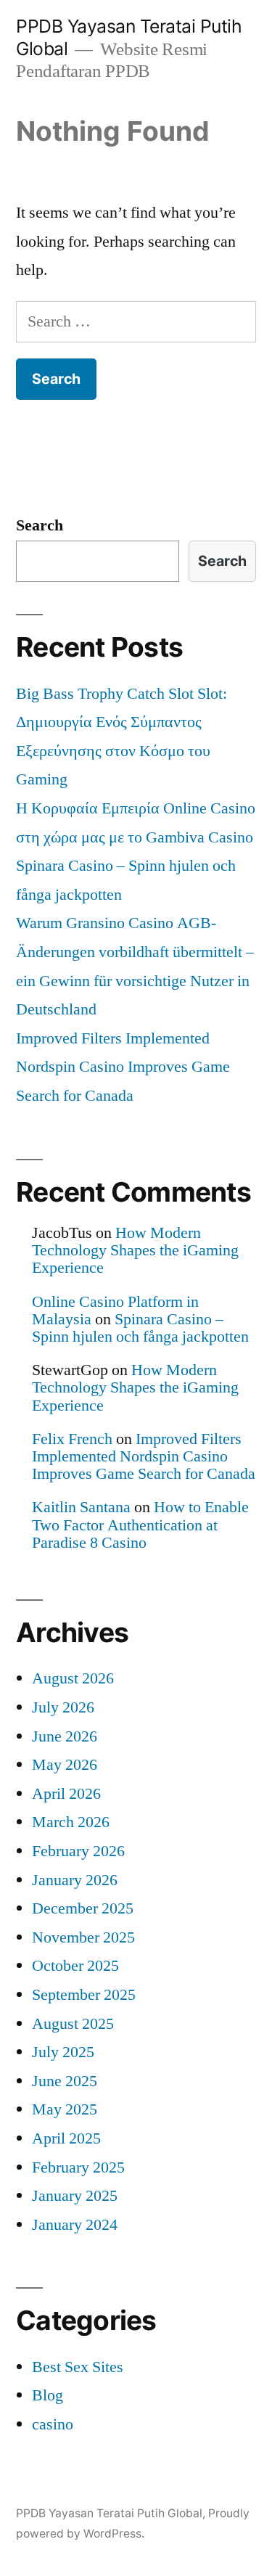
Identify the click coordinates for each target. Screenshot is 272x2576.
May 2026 (65, 1765)
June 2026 (65, 1736)
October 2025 (75, 1966)
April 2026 (66, 1794)
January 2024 (75, 2225)
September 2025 (84, 1995)
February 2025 (78, 2167)
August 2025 (73, 2024)
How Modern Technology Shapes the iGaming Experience (135, 1250)
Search (40, 525)
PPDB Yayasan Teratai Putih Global (109, 2513)
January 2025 (75, 2196)
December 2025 (83, 1908)
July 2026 (63, 1707)
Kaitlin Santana (81, 1507)
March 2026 (71, 1822)
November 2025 (83, 1937)
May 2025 (65, 2109)
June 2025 (65, 2081)
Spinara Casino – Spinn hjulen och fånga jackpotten (140, 1328)
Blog (48, 2395)
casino (53, 2424)
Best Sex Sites (78, 2367)
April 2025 (66, 2138)
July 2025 (63, 2052)
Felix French (72, 1439)
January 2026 (75, 1880)
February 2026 (78, 1851)
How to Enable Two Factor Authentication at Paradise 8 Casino (140, 1525)
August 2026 (73, 1678)
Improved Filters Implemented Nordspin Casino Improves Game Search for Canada (123, 1067)
